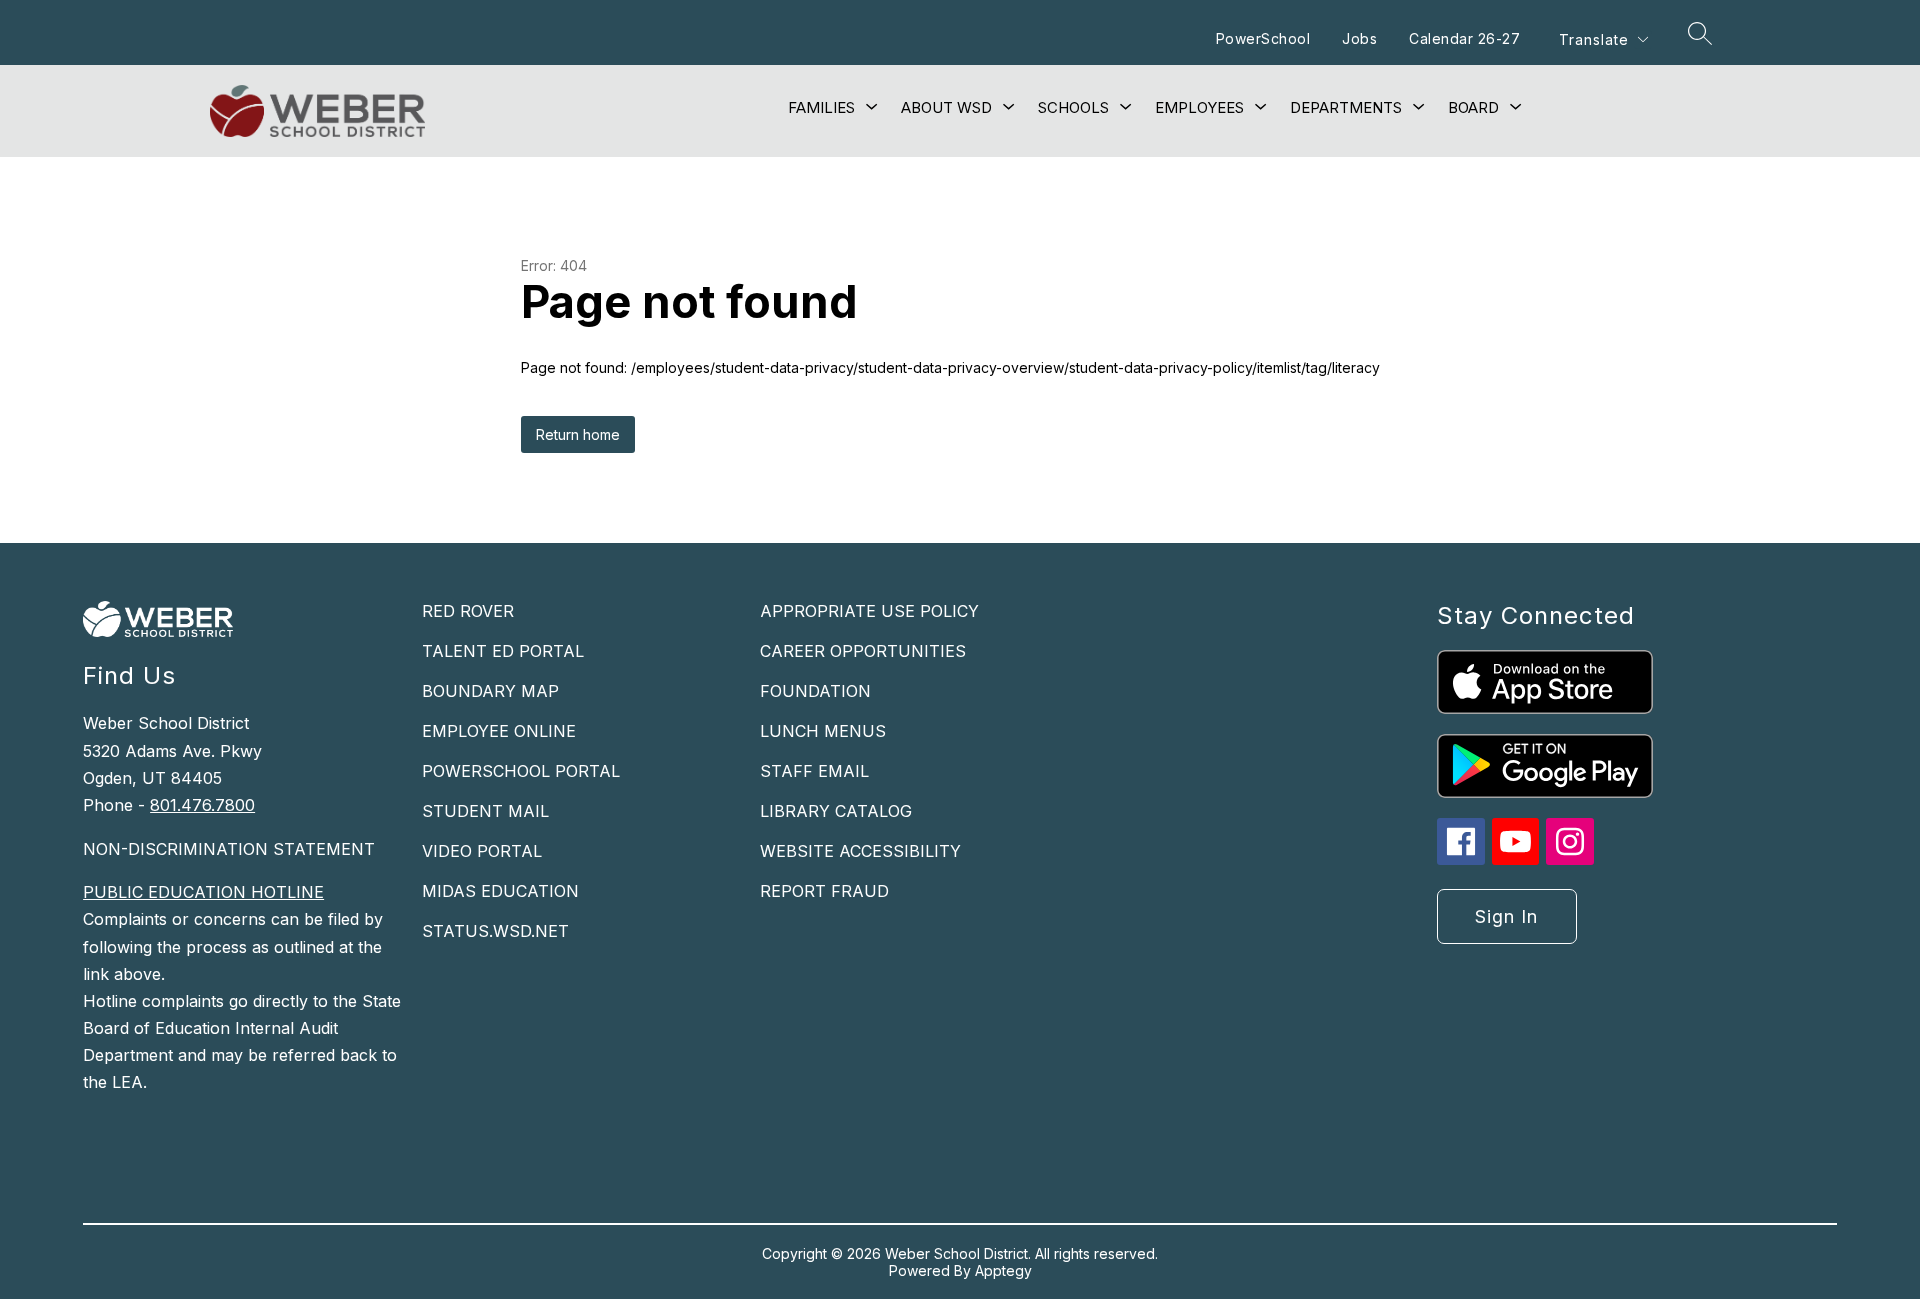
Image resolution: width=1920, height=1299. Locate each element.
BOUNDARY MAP (490, 691)
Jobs (1359, 38)
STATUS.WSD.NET (495, 931)
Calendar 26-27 (1464, 38)
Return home (578, 434)
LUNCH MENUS (823, 731)
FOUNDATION (815, 691)
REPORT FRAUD (824, 891)
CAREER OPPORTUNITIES (863, 651)
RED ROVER (468, 611)
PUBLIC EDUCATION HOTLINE (203, 892)
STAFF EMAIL (814, 771)
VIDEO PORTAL (482, 851)
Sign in (1506, 916)
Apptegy (1003, 1270)
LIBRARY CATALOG (836, 811)
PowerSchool (1263, 38)
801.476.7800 (202, 805)
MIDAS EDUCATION (500, 891)
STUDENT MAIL (485, 811)
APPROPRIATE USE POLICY (869, 611)
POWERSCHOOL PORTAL (521, 771)
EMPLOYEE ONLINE (499, 731)
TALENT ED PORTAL (503, 651)
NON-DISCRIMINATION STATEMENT (229, 849)
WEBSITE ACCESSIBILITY (860, 851)
